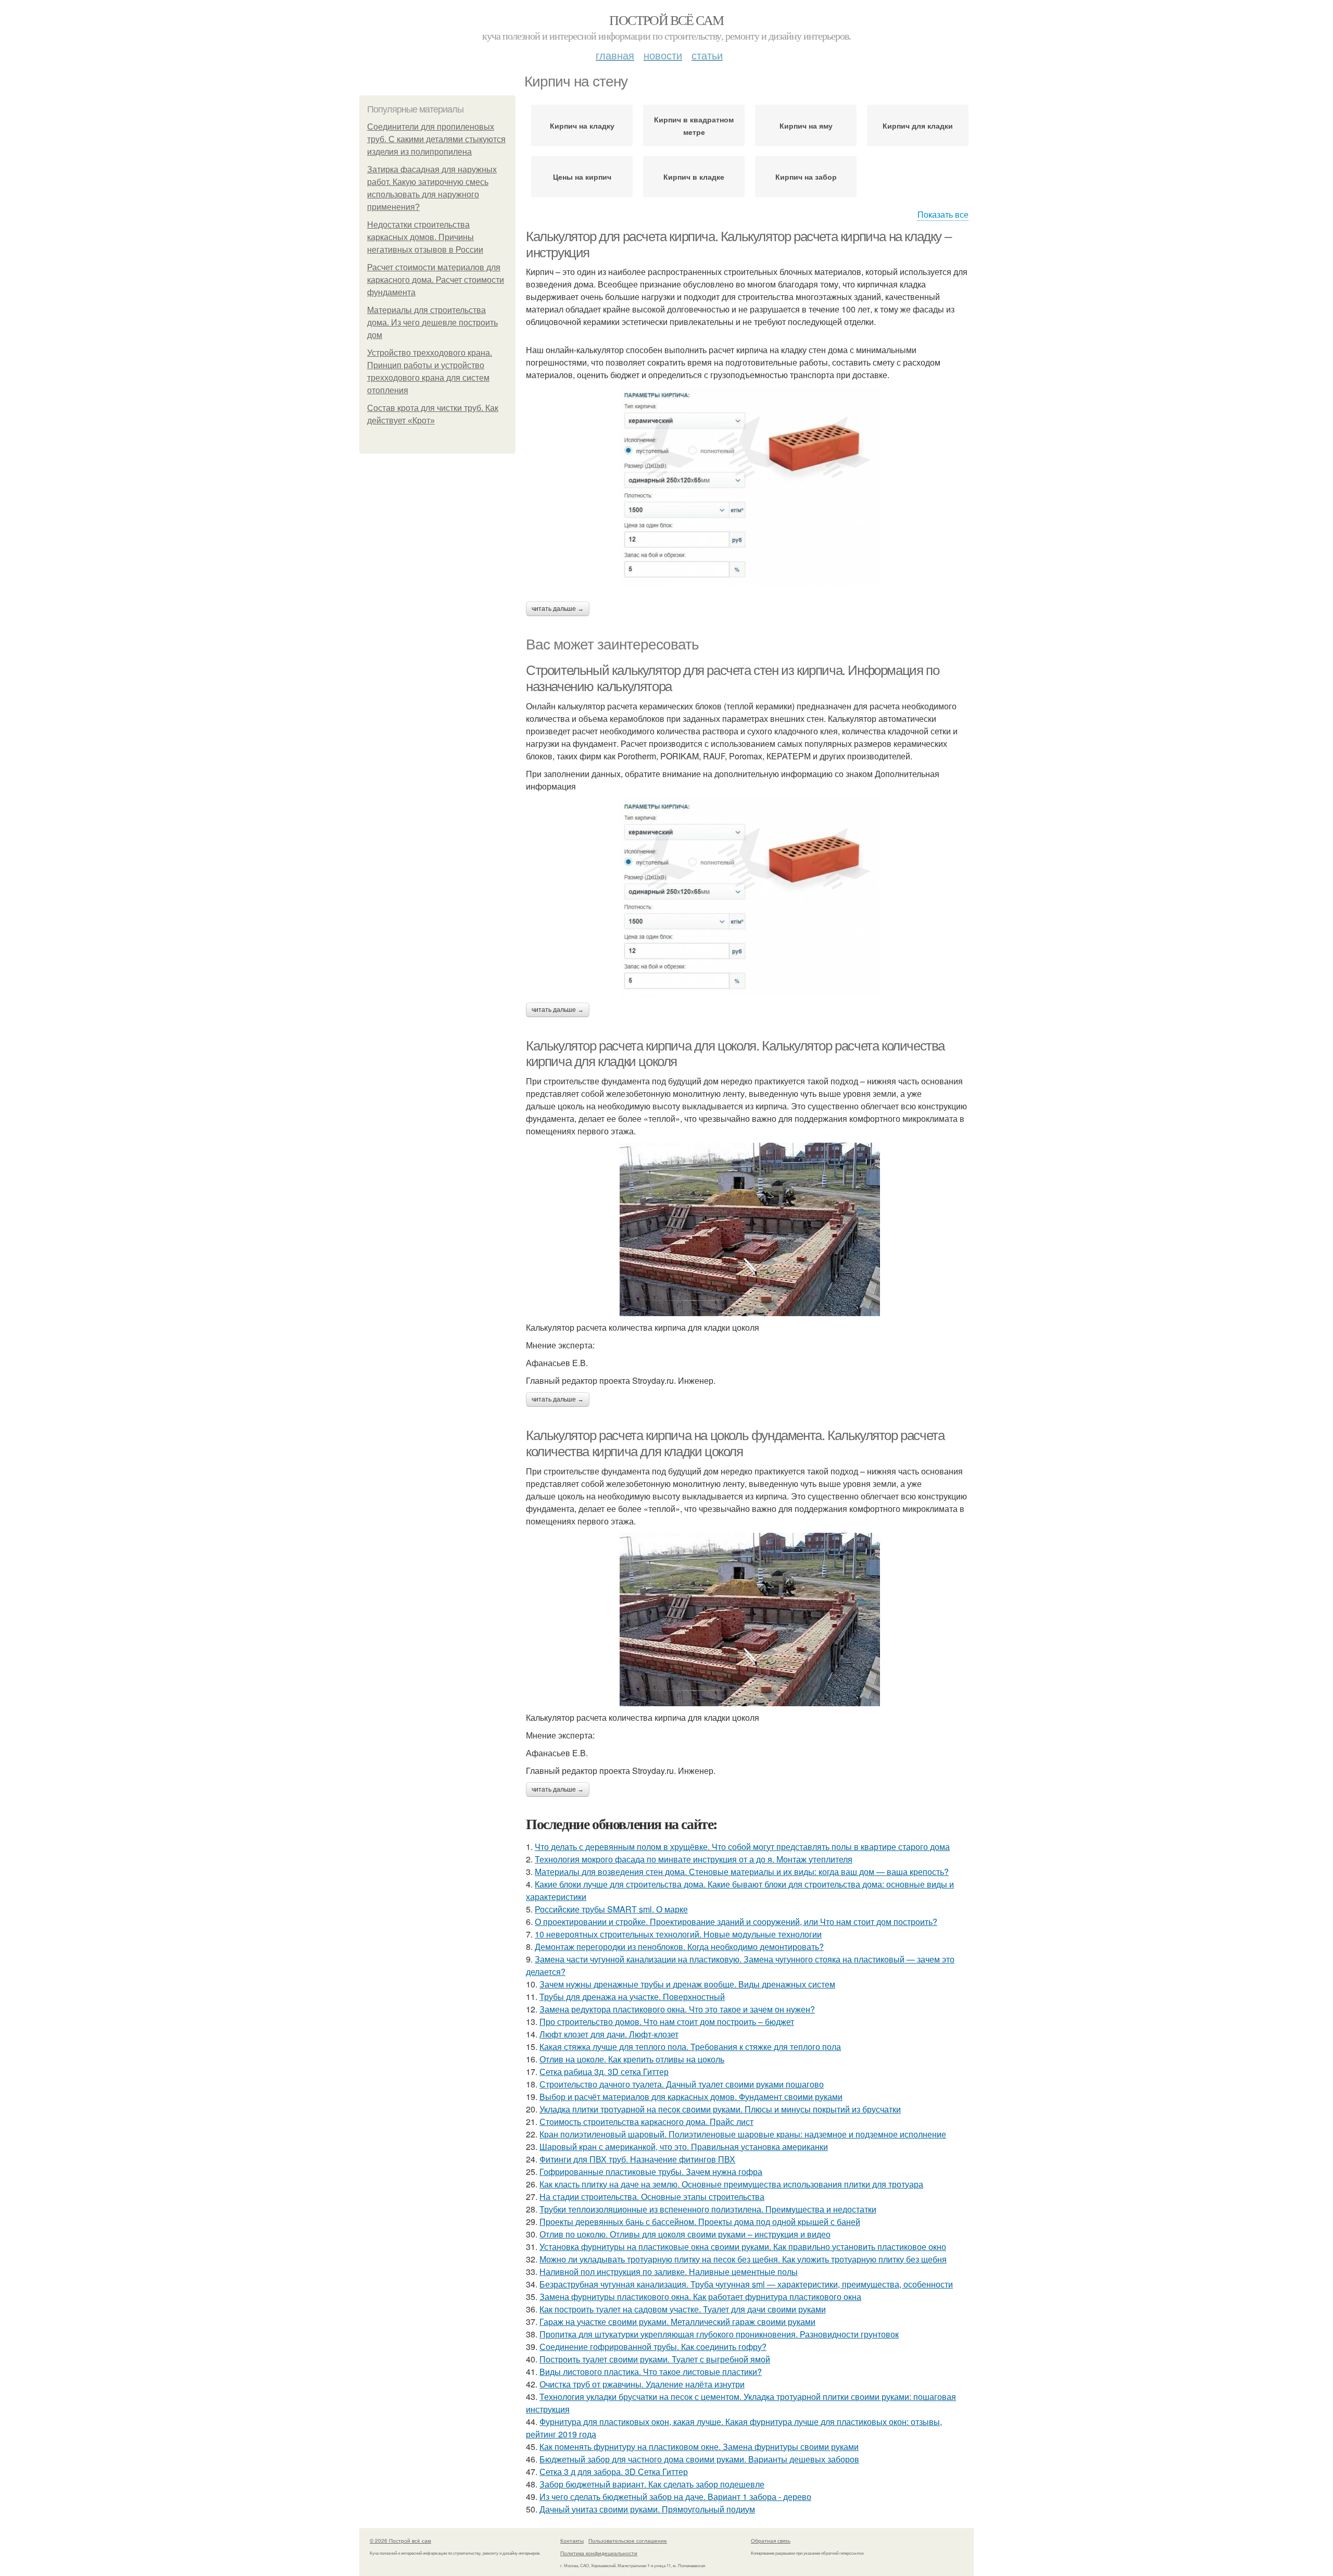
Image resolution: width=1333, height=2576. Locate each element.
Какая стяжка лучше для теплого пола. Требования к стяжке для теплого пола (690, 2047)
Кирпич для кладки (918, 126)
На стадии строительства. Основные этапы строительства (652, 2197)
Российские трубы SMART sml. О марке (611, 1909)
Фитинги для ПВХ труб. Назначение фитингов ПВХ (637, 2159)
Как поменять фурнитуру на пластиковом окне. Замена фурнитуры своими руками (699, 2447)
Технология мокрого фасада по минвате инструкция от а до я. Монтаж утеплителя (694, 1859)
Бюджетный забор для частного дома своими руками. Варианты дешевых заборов (699, 2459)
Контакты (572, 2541)
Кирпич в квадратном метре (694, 126)
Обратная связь (771, 2541)
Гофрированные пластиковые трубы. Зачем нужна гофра (651, 2172)
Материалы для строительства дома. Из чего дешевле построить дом (432, 323)
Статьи (707, 55)
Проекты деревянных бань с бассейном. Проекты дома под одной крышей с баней (700, 2222)
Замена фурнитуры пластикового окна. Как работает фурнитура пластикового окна (700, 2297)
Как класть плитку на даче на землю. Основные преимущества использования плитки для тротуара (731, 2184)
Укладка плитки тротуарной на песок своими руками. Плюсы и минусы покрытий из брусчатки (720, 2109)
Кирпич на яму (806, 126)
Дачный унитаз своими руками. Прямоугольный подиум (647, 2509)
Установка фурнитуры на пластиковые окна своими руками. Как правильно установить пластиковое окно (743, 2247)
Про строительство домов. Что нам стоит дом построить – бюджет (667, 2022)
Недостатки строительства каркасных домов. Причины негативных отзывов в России (425, 237)
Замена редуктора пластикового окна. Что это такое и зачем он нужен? (677, 2009)
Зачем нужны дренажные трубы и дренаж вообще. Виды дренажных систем (687, 1984)
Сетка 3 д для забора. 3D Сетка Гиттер (614, 2472)
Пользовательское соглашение (628, 2541)
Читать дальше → (558, 609)
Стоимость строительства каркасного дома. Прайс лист (646, 2122)
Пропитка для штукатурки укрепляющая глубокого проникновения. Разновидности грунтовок (719, 2334)
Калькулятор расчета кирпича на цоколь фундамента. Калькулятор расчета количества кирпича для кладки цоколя (735, 1443)
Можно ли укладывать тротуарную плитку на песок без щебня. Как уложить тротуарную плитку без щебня (743, 2259)
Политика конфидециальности (599, 2553)
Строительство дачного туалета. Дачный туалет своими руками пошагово (682, 2084)
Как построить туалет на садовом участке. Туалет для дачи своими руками (683, 2309)
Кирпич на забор (806, 177)
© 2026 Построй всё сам (400, 2541)
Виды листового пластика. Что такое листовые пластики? (651, 2372)
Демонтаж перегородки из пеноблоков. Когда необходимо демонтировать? (679, 1947)
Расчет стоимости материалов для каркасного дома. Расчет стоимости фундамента (436, 280)
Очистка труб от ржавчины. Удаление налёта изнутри (642, 2384)
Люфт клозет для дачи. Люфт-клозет (609, 2034)
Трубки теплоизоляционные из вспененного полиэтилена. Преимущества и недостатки (708, 2209)
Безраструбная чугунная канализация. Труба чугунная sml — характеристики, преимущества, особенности (746, 2284)
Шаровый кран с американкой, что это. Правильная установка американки (684, 2147)
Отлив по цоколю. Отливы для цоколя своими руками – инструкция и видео (685, 2234)
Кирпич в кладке (694, 177)
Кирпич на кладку (582, 126)
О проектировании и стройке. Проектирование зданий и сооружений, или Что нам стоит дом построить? (736, 1922)
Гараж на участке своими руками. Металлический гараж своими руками (677, 2322)
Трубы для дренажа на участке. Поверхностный (632, 1997)
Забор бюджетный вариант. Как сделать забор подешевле (652, 2484)
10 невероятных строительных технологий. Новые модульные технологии (678, 1934)
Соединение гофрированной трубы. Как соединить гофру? (653, 2347)
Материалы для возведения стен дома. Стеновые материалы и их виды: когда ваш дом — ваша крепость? (742, 1872)
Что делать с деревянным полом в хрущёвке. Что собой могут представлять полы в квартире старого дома (742, 1847)
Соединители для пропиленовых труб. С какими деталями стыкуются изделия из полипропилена (436, 139)
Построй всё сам (666, 20)
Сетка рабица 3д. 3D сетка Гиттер (604, 2072)
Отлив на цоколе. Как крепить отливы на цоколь (632, 2059)
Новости (663, 55)
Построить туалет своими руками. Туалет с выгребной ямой (655, 2359)
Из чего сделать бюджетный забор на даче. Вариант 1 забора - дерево (675, 2497)
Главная (615, 55)
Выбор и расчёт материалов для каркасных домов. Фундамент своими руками (691, 2097)
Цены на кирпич (582, 177)
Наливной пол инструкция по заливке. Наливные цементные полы (669, 2272)
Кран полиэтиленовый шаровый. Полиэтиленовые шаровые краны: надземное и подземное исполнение (743, 2134)
